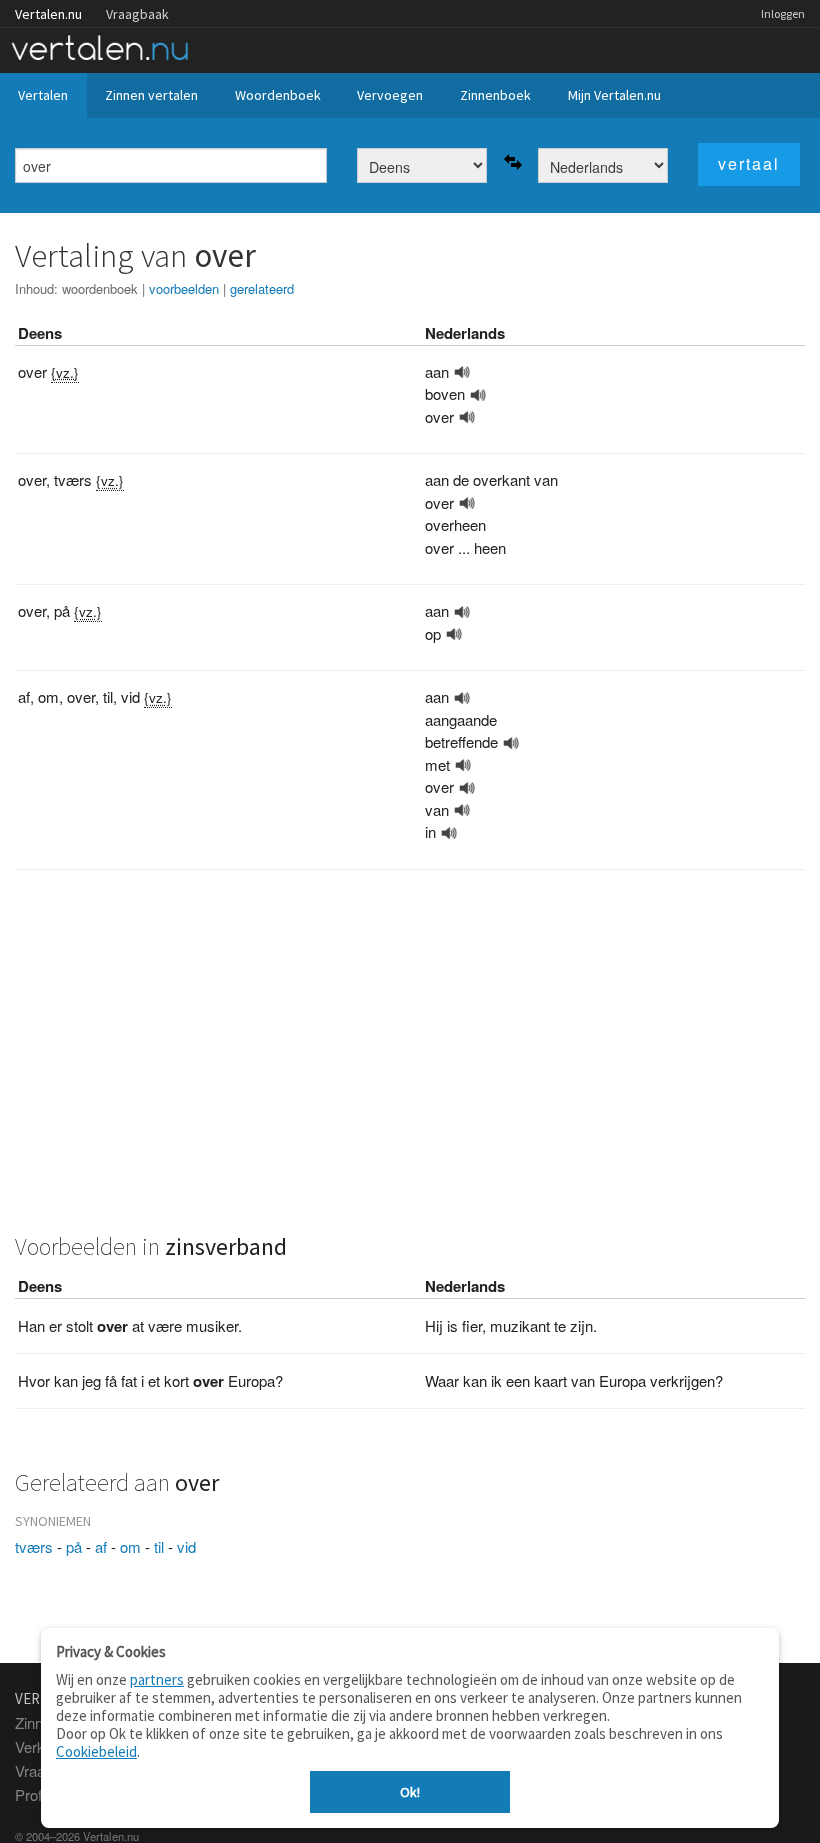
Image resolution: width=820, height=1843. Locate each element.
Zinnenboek (495, 95)
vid (186, 1546)
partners (157, 1679)
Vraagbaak (137, 14)
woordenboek (100, 288)
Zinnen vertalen (151, 95)
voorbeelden (184, 288)
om (130, 1546)
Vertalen (43, 95)
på (74, 1546)
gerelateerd (262, 288)
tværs (34, 1546)
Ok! (410, 1792)
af (101, 1546)
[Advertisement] (410, 1062)
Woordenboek (278, 95)
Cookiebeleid (96, 1751)
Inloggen (783, 13)
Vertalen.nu (48, 14)
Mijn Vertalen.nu (614, 95)
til (159, 1546)
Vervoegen (390, 95)
